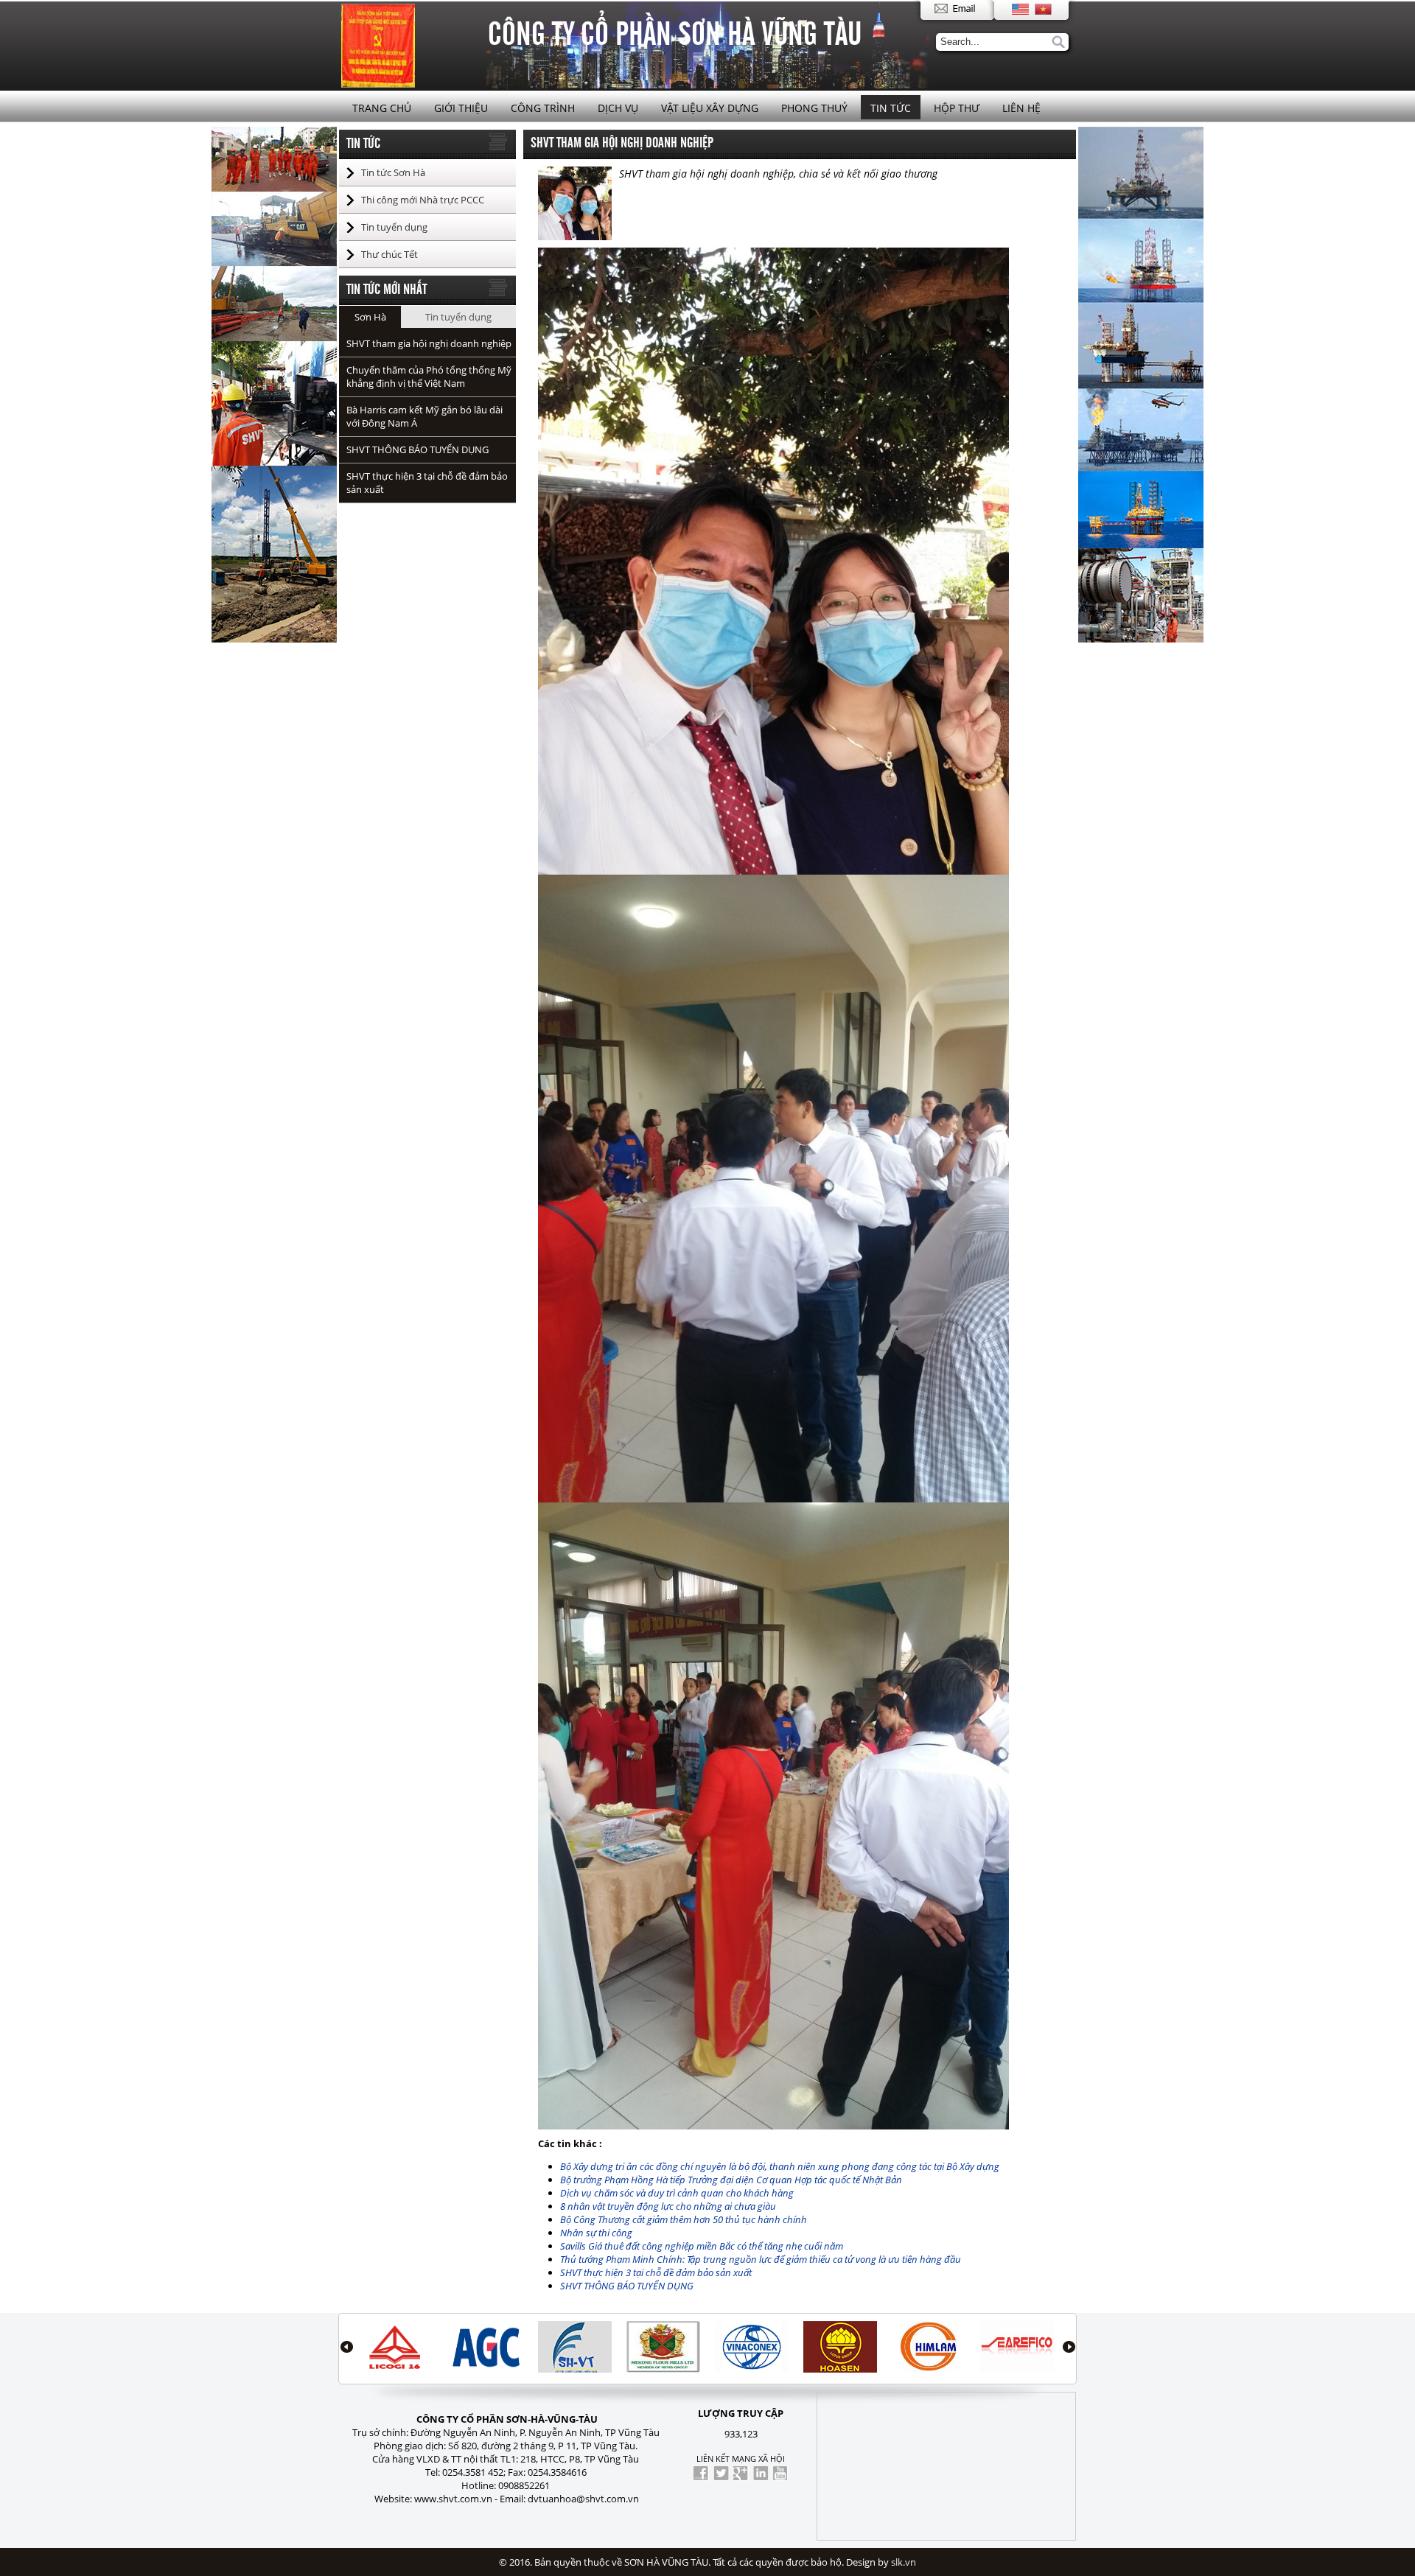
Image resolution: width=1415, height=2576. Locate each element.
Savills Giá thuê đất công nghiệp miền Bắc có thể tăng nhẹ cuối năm (702, 2246)
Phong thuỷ (814, 108)
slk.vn (904, 2562)
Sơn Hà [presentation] (370, 317)
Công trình (543, 108)
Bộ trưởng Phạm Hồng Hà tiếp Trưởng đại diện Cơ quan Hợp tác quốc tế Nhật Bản (731, 2180)
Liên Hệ (1021, 108)
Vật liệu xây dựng (710, 108)
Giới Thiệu (461, 108)
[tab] (370, 317)
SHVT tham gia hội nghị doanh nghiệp (429, 343)
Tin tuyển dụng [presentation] (458, 317)
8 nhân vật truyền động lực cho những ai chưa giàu (668, 2206)
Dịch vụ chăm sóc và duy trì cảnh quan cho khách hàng (677, 2193)
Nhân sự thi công (596, 2233)
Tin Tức (891, 108)
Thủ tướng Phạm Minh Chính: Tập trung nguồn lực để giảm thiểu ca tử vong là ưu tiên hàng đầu (761, 2259)
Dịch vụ (618, 108)
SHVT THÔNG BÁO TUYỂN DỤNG (417, 449)
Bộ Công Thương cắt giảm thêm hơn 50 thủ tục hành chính (684, 2219)
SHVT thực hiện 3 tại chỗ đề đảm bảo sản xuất (656, 2272)
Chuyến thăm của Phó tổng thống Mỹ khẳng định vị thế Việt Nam (429, 377)
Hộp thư (957, 108)
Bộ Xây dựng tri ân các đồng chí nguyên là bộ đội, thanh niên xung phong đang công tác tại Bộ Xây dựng (780, 2166)
